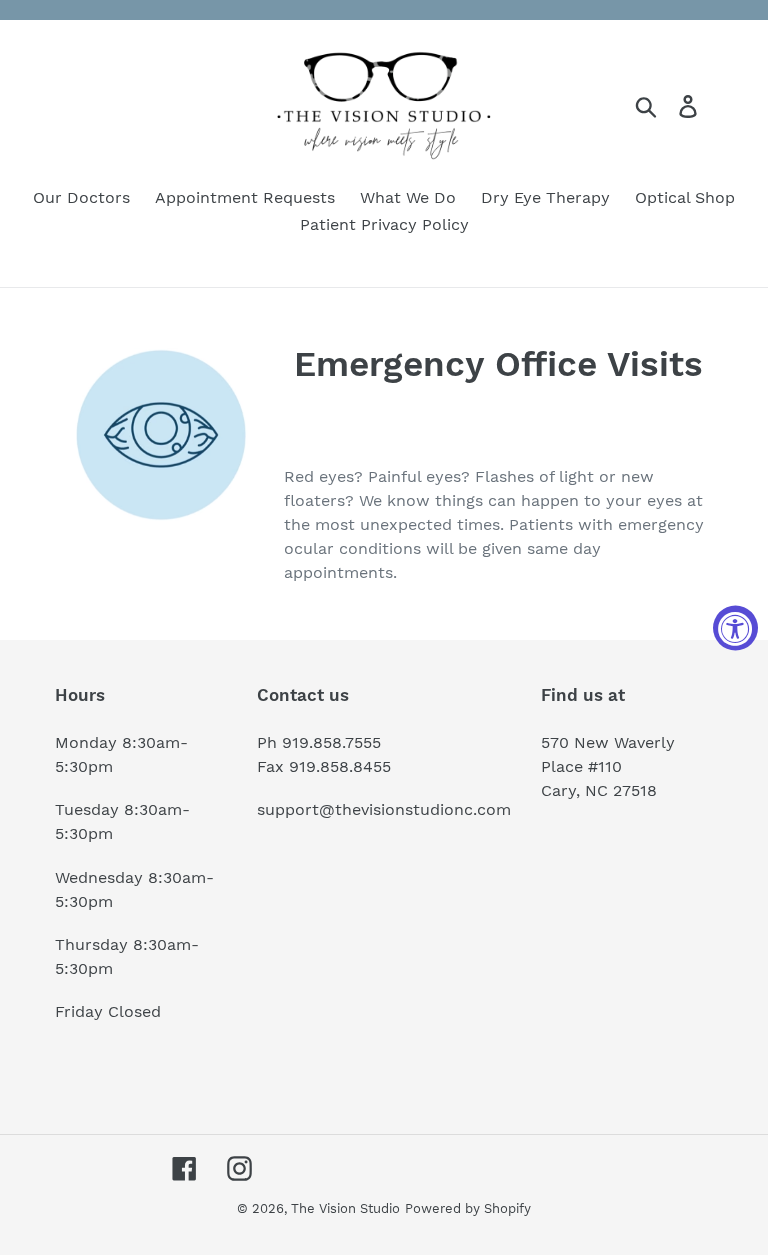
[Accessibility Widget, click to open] (735, 627)
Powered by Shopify (468, 1208)
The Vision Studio (345, 1208)
